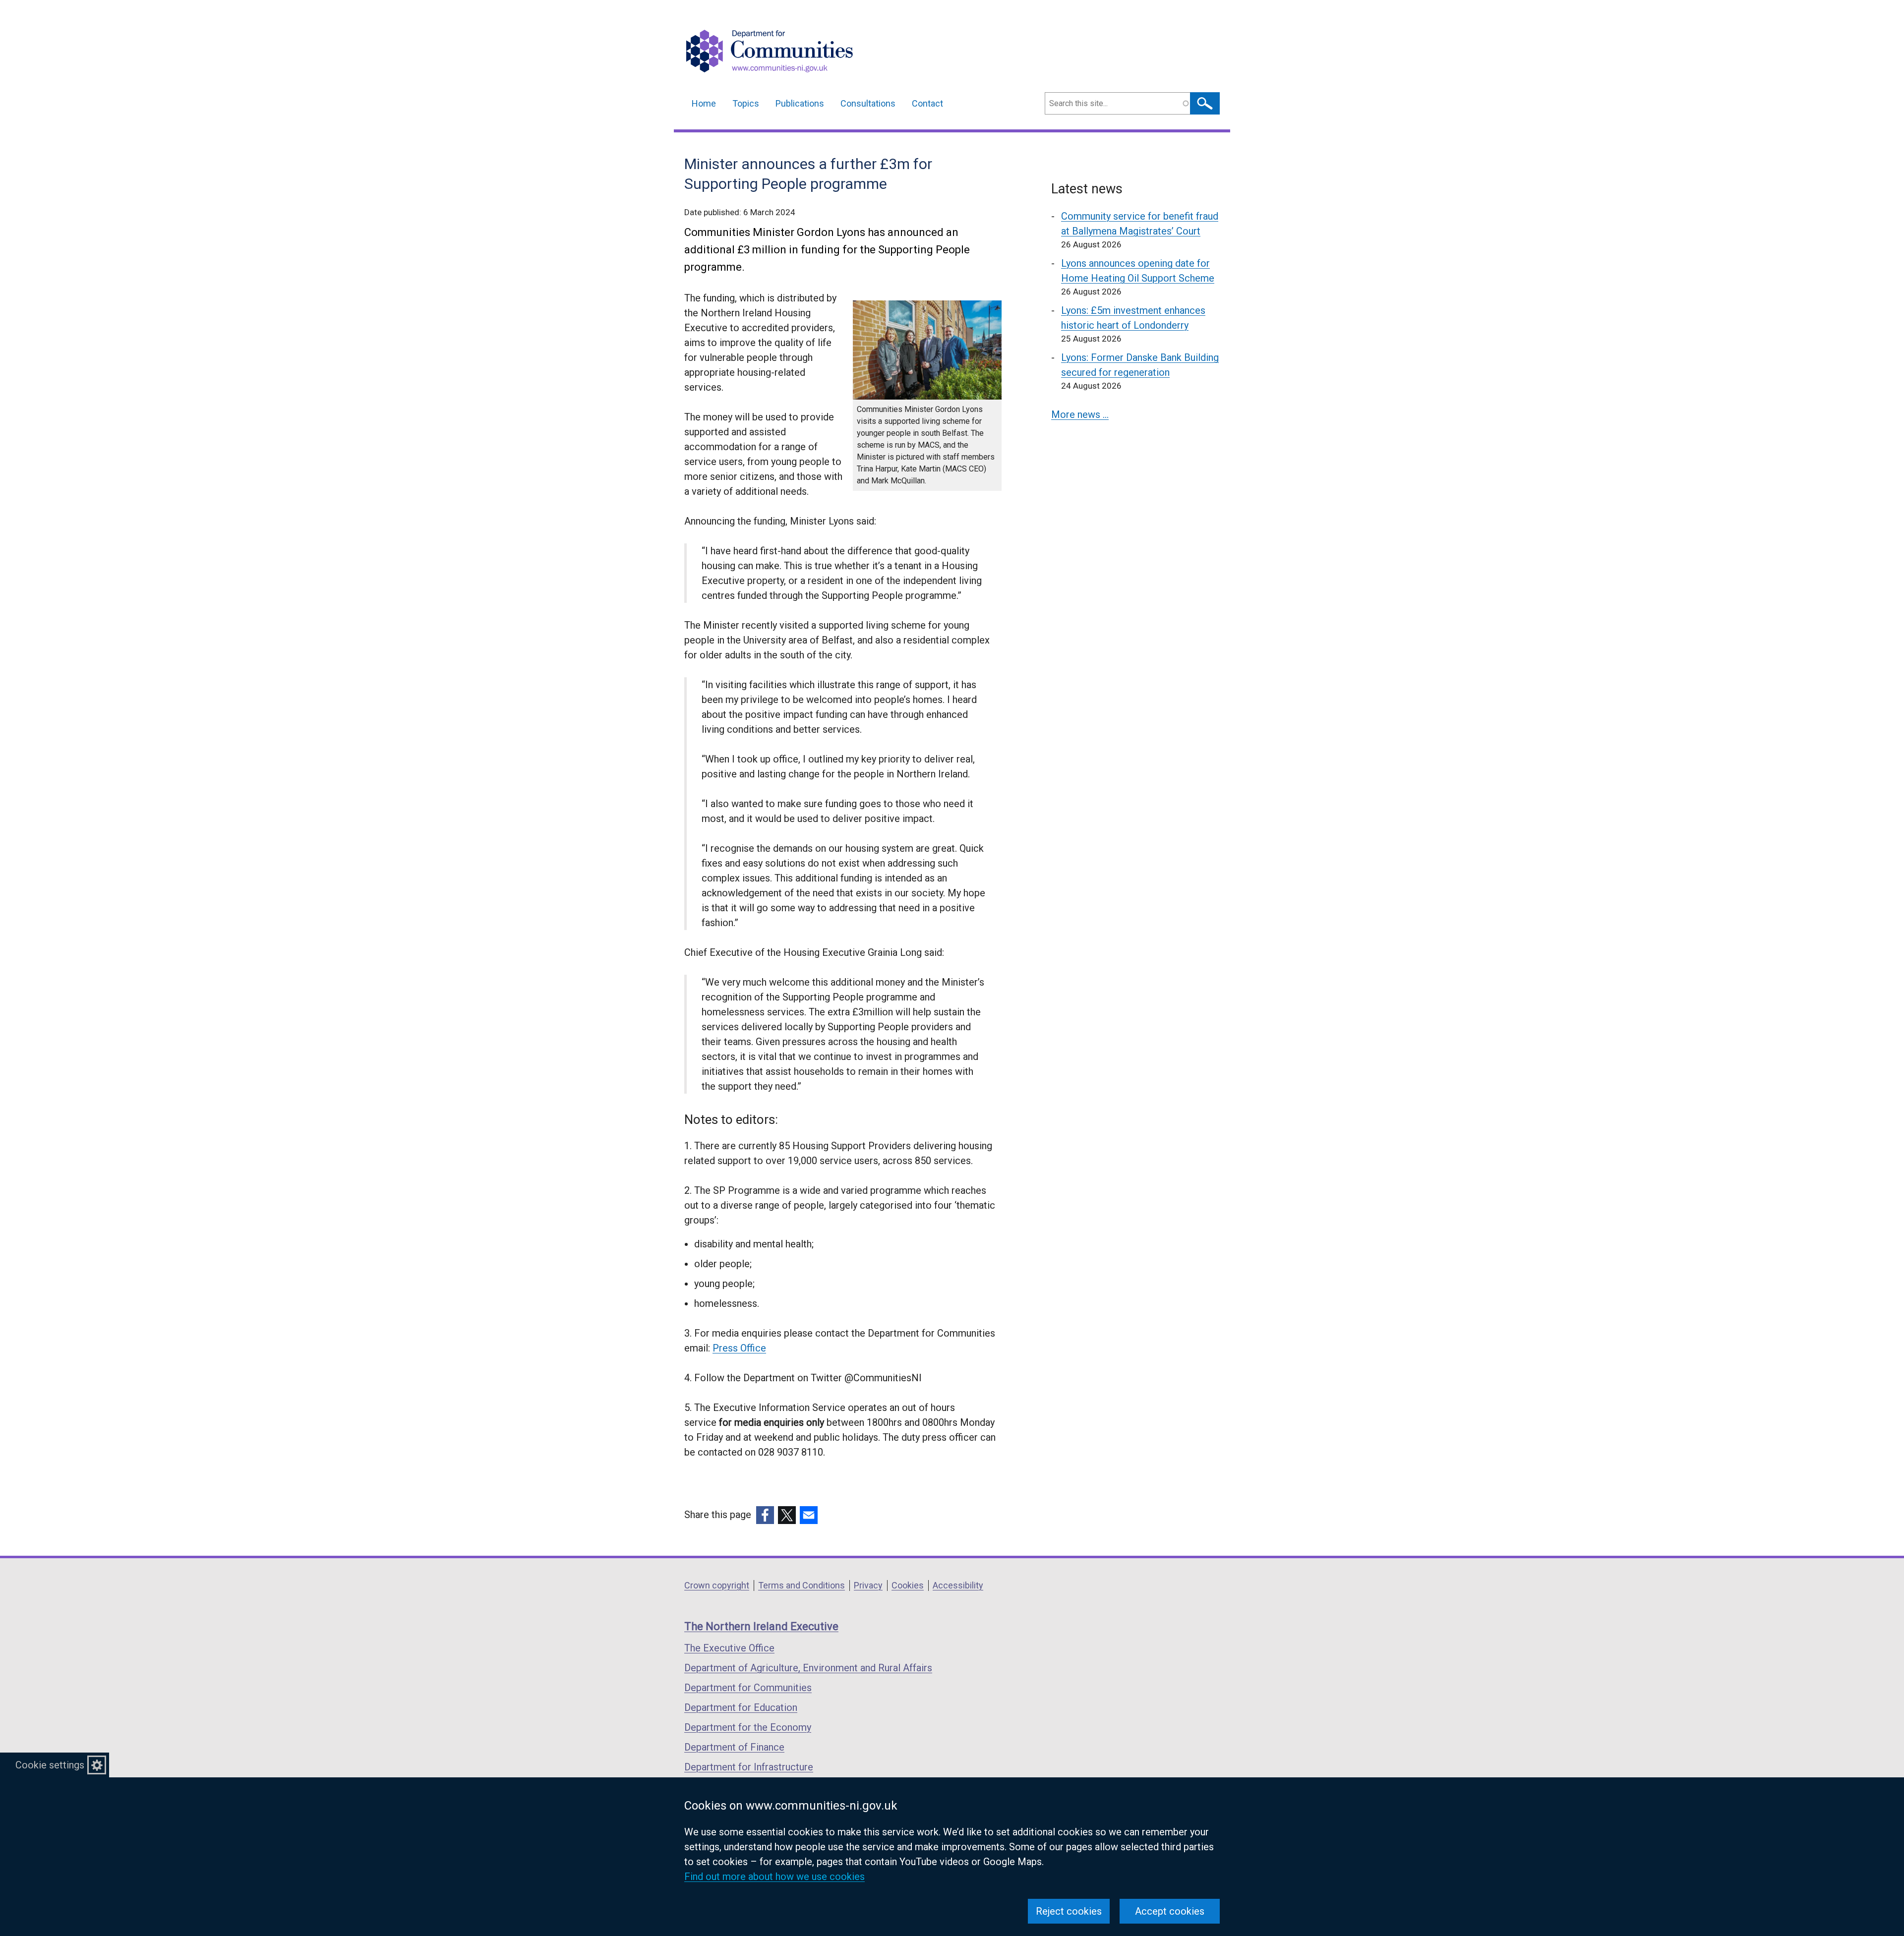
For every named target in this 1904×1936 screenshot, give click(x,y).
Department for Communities (748, 1688)
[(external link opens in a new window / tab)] (765, 1515)
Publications (800, 103)
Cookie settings (50, 1765)
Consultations (868, 103)
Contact (927, 103)
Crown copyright (717, 1585)
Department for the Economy (748, 1727)
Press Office (739, 1348)
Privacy (868, 1585)
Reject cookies (1069, 1911)
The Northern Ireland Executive (761, 1626)
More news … (1080, 414)
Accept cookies (1170, 1911)
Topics (746, 103)
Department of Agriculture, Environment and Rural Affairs (808, 1668)
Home (704, 103)
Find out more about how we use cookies (774, 1877)
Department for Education (741, 1707)
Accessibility (958, 1585)
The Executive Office (729, 1648)
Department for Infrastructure (749, 1767)
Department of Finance (734, 1747)
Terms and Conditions (802, 1585)
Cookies (908, 1585)
